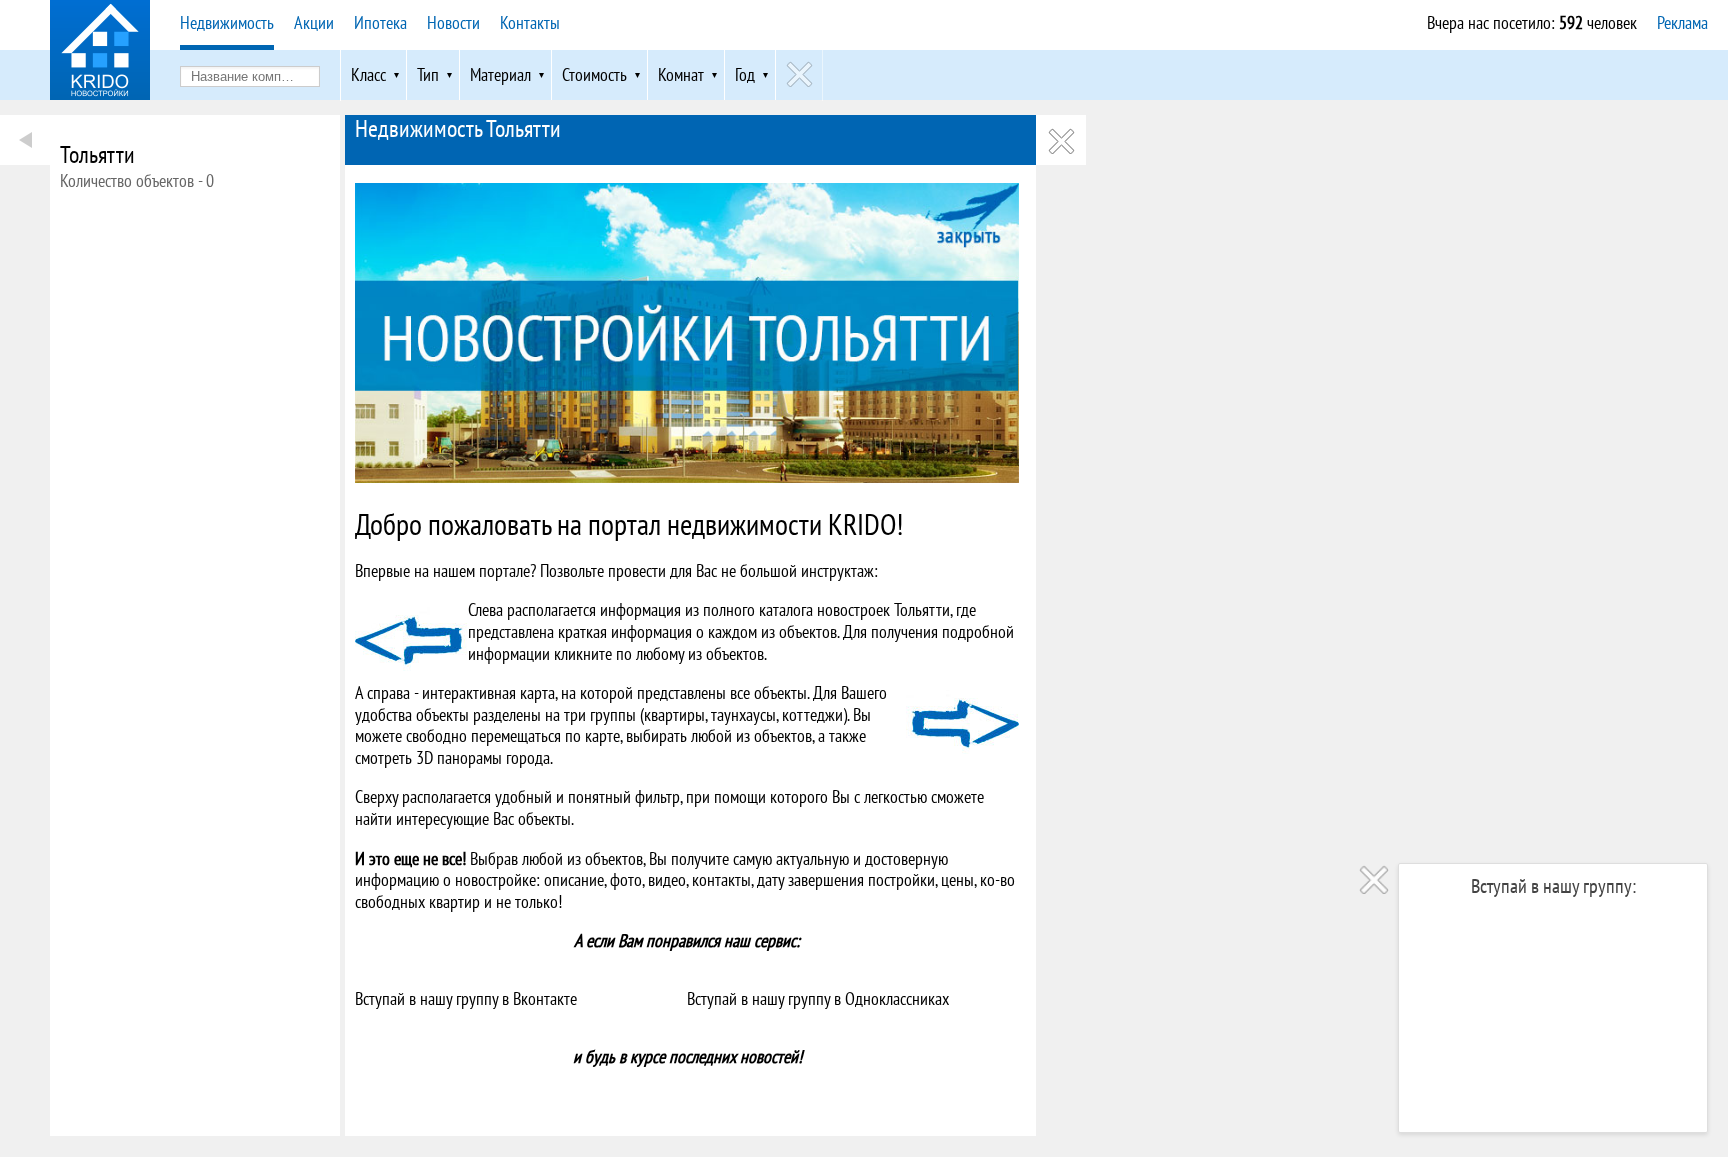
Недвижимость (227, 22)
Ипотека (380, 22)
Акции (314, 22)
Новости (453, 22)
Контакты (530, 22)
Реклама (1682, 22)
